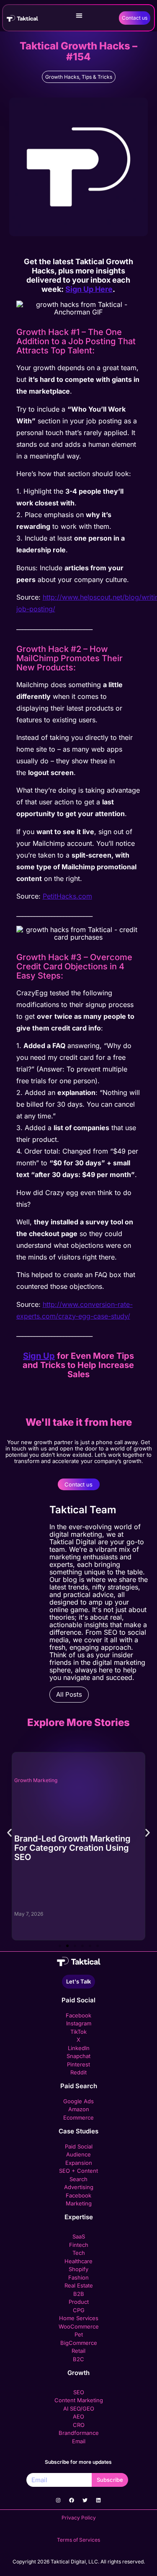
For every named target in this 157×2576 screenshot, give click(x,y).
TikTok (78, 2032)
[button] (79, 15)
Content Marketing (79, 2400)
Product (79, 2302)
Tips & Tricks (97, 77)
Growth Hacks (62, 77)
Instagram (79, 2023)
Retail (78, 2351)
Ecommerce (78, 2117)
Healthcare (78, 2261)
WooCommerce (79, 2326)
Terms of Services (78, 2540)
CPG (79, 2310)
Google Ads (78, 2101)
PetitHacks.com (67, 896)
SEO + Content (78, 2171)
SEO (79, 2392)
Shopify (78, 2269)
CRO (79, 2425)
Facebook (78, 2015)
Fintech (79, 2245)
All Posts (69, 1694)
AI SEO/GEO (79, 2409)
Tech (79, 2253)
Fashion (78, 2277)
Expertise (79, 2217)
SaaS (79, 2236)
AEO (78, 2416)
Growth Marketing (79, 1781)
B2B (79, 2294)
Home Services (79, 2318)
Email (79, 2441)
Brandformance (79, 2433)
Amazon (79, 2109)
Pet (79, 2334)
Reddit (78, 2072)
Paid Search (79, 2086)
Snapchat (78, 2056)
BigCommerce (79, 2343)
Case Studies (78, 2131)
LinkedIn (79, 2048)
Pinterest (78, 2064)
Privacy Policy (79, 2518)
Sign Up (39, 1356)
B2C (78, 2359)
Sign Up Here (89, 289)
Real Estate (79, 2285)
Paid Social (78, 2000)
